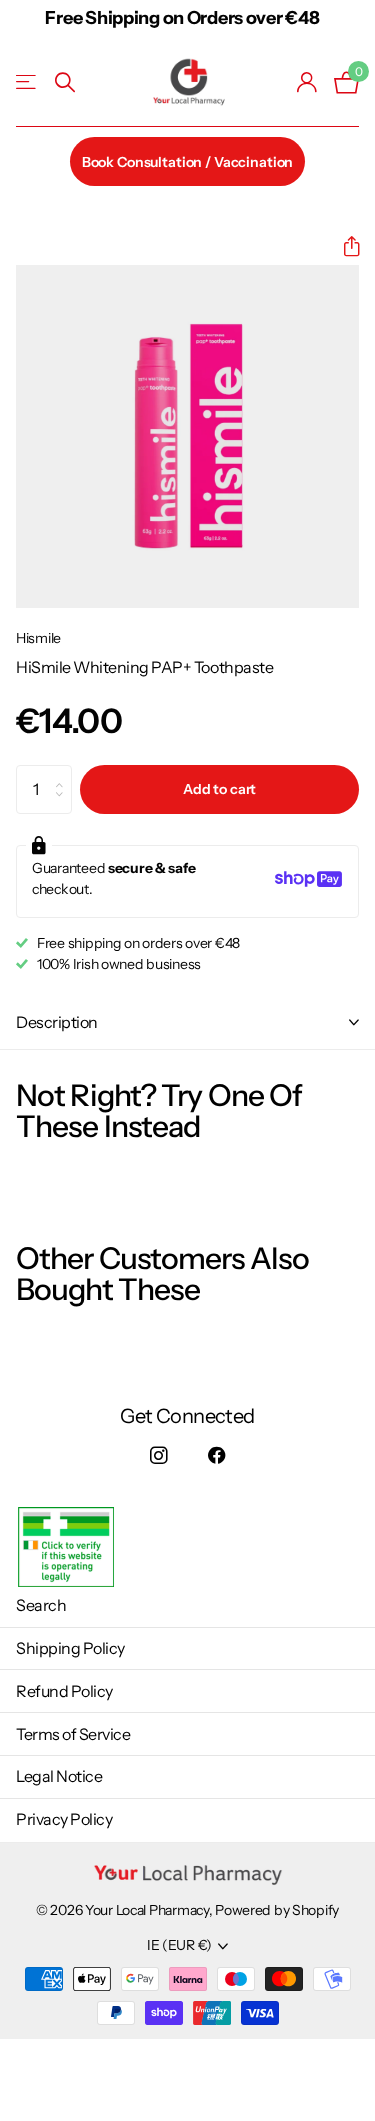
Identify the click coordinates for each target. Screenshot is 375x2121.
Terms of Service (73, 1734)
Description (57, 1022)
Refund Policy (64, 1691)
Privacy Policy (64, 1819)
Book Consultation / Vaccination (188, 162)
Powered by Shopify (277, 1910)
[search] (65, 82)
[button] (343, 246)
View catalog (27, 82)
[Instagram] (158, 1455)
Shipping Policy (70, 1648)
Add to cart (219, 789)
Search (41, 1605)
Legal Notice (59, 1776)
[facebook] (217, 1455)
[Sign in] (307, 82)
